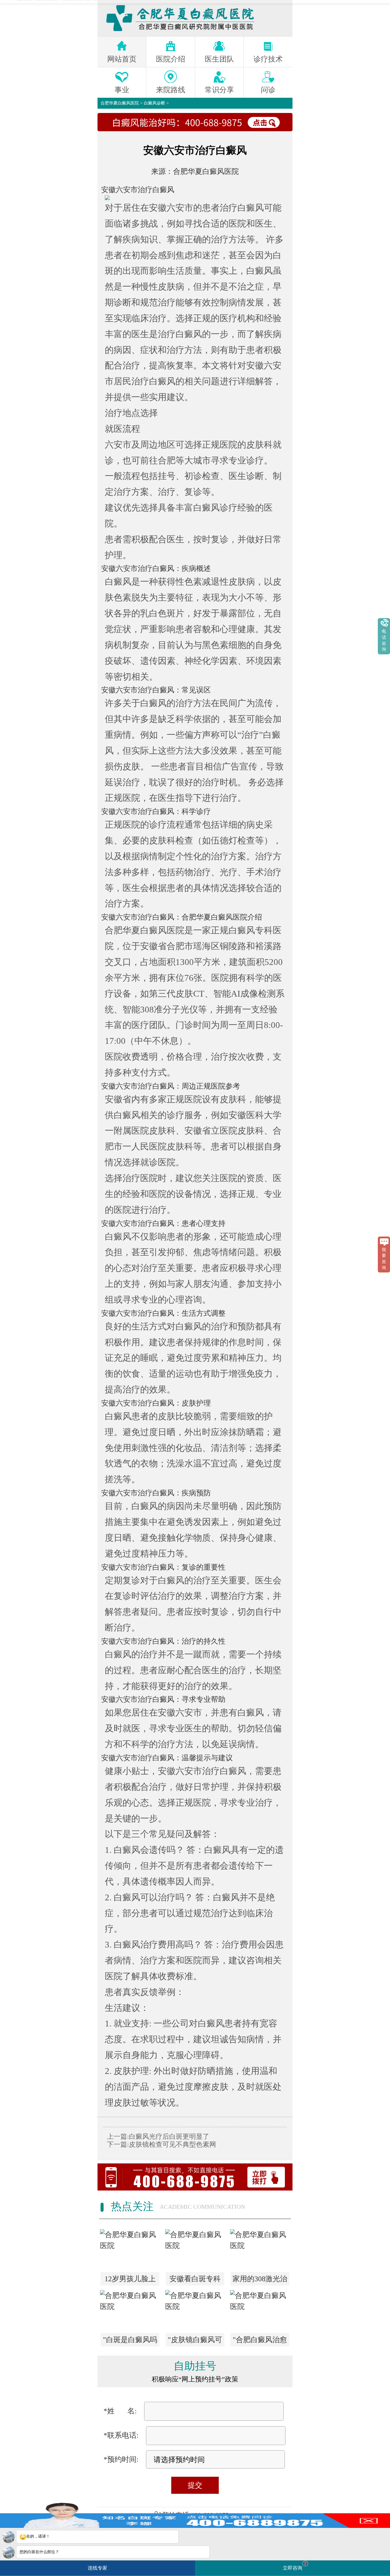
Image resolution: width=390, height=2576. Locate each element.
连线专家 (97, 2568)
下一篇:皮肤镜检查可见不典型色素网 (161, 2144)
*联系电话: (121, 2435)
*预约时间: (121, 2459)
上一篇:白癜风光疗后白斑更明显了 (158, 2136)
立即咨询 (295, 2566)
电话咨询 (384, 640)
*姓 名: (120, 2411)
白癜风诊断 (154, 103)
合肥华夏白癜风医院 (120, 103)
